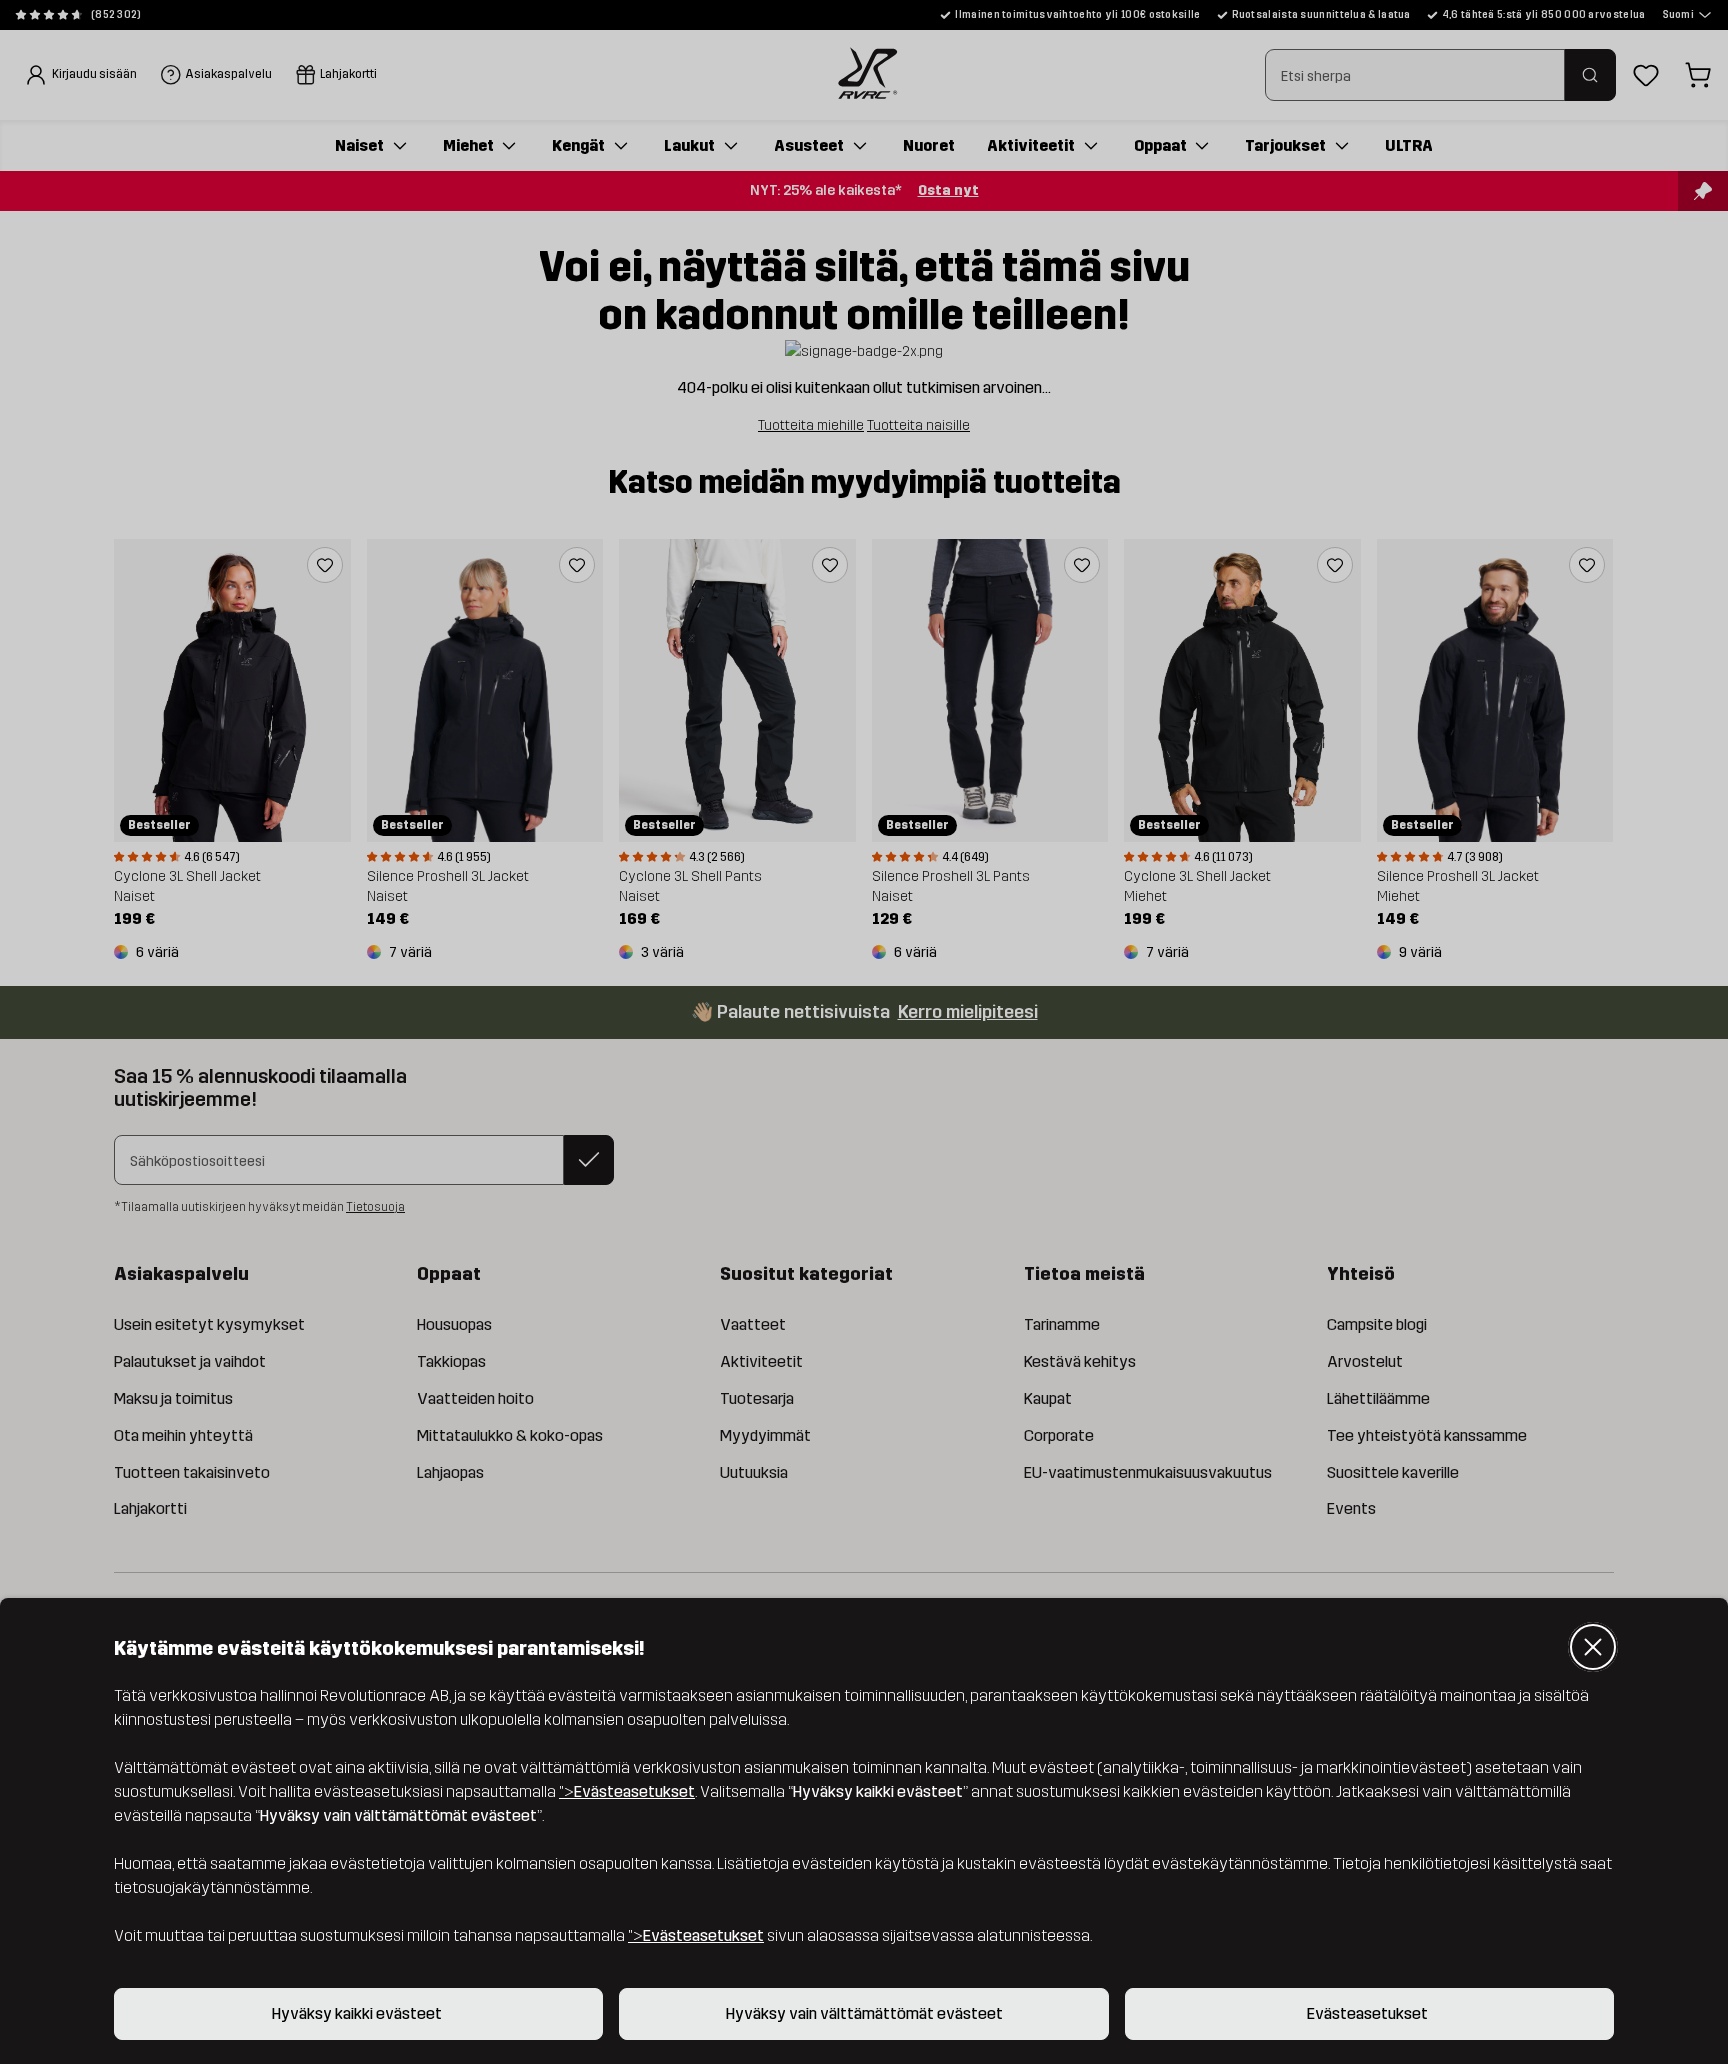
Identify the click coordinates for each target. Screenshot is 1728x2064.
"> (627, 1791)
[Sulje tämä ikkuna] (1593, 1647)
